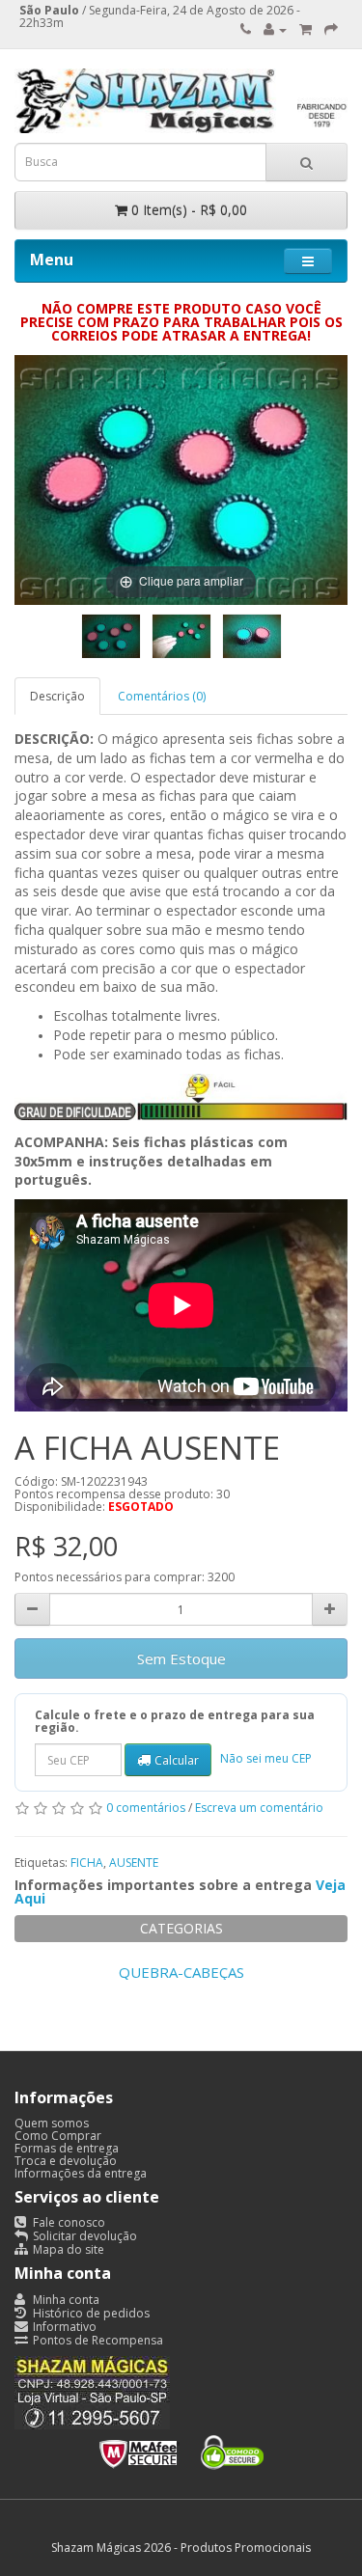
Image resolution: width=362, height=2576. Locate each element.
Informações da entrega (81, 2173)
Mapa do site (67, 2249)
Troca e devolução (66, 2161)
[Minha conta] (275, 29)
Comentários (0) (162, 696)
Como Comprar (58, 2136)
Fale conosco (68, 2222)
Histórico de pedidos (90, 2313)
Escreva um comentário (259, 1809)
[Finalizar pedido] (331, 29)
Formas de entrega (67, 2148)
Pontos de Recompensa (97, 2340)
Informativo (63, 2327)
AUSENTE (134, 1863)
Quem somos (52, 2123)
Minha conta (65, 2300)
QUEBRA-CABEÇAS (181, 1972)
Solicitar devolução (84, 2236)
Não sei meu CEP (266, 1758)
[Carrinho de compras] (306, 29)
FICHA (87, 1863)
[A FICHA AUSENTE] (111, 636)
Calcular (177, 1760)
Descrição (57, 696)
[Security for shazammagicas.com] (181, 2448)
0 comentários (146, 1809)
